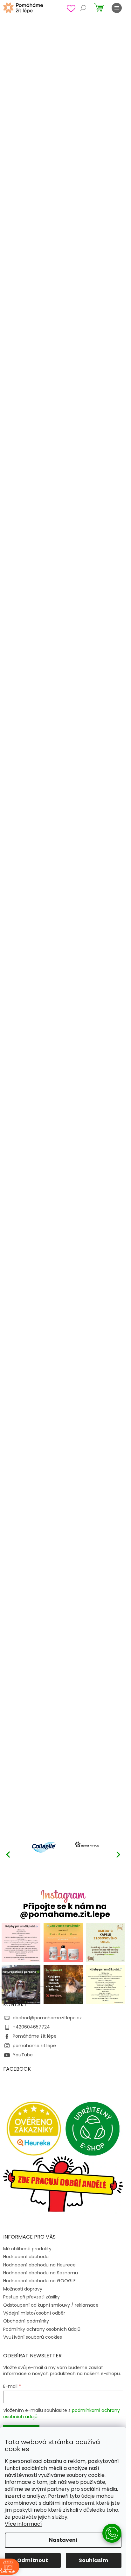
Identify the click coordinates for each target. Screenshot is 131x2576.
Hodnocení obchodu (26, 2257)
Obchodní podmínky (26, 2321)
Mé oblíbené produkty (27, 2249)
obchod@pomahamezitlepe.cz (47, 2018)
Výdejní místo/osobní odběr (34, 2313)
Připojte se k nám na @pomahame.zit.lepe (65, 1910)
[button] (118, 1854)
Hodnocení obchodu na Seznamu (41, 2273)
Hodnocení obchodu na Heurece (39, 2265)
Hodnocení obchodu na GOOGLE (39, 2281)
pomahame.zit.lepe (34, 2046)
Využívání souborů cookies (33, 2337)
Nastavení (63, 2540)
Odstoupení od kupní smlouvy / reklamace (51, 2305)
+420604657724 (31, 2027)
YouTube (23, 2055)
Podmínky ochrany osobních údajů (42, 2329)
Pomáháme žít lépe (35, 2036)
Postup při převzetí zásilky (31, 2297)
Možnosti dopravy (23, 2289)
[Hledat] (83, 8)
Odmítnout (33, 2560)
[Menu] (117, 8)
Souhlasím (93, 2560)
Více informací (23, 2524)
